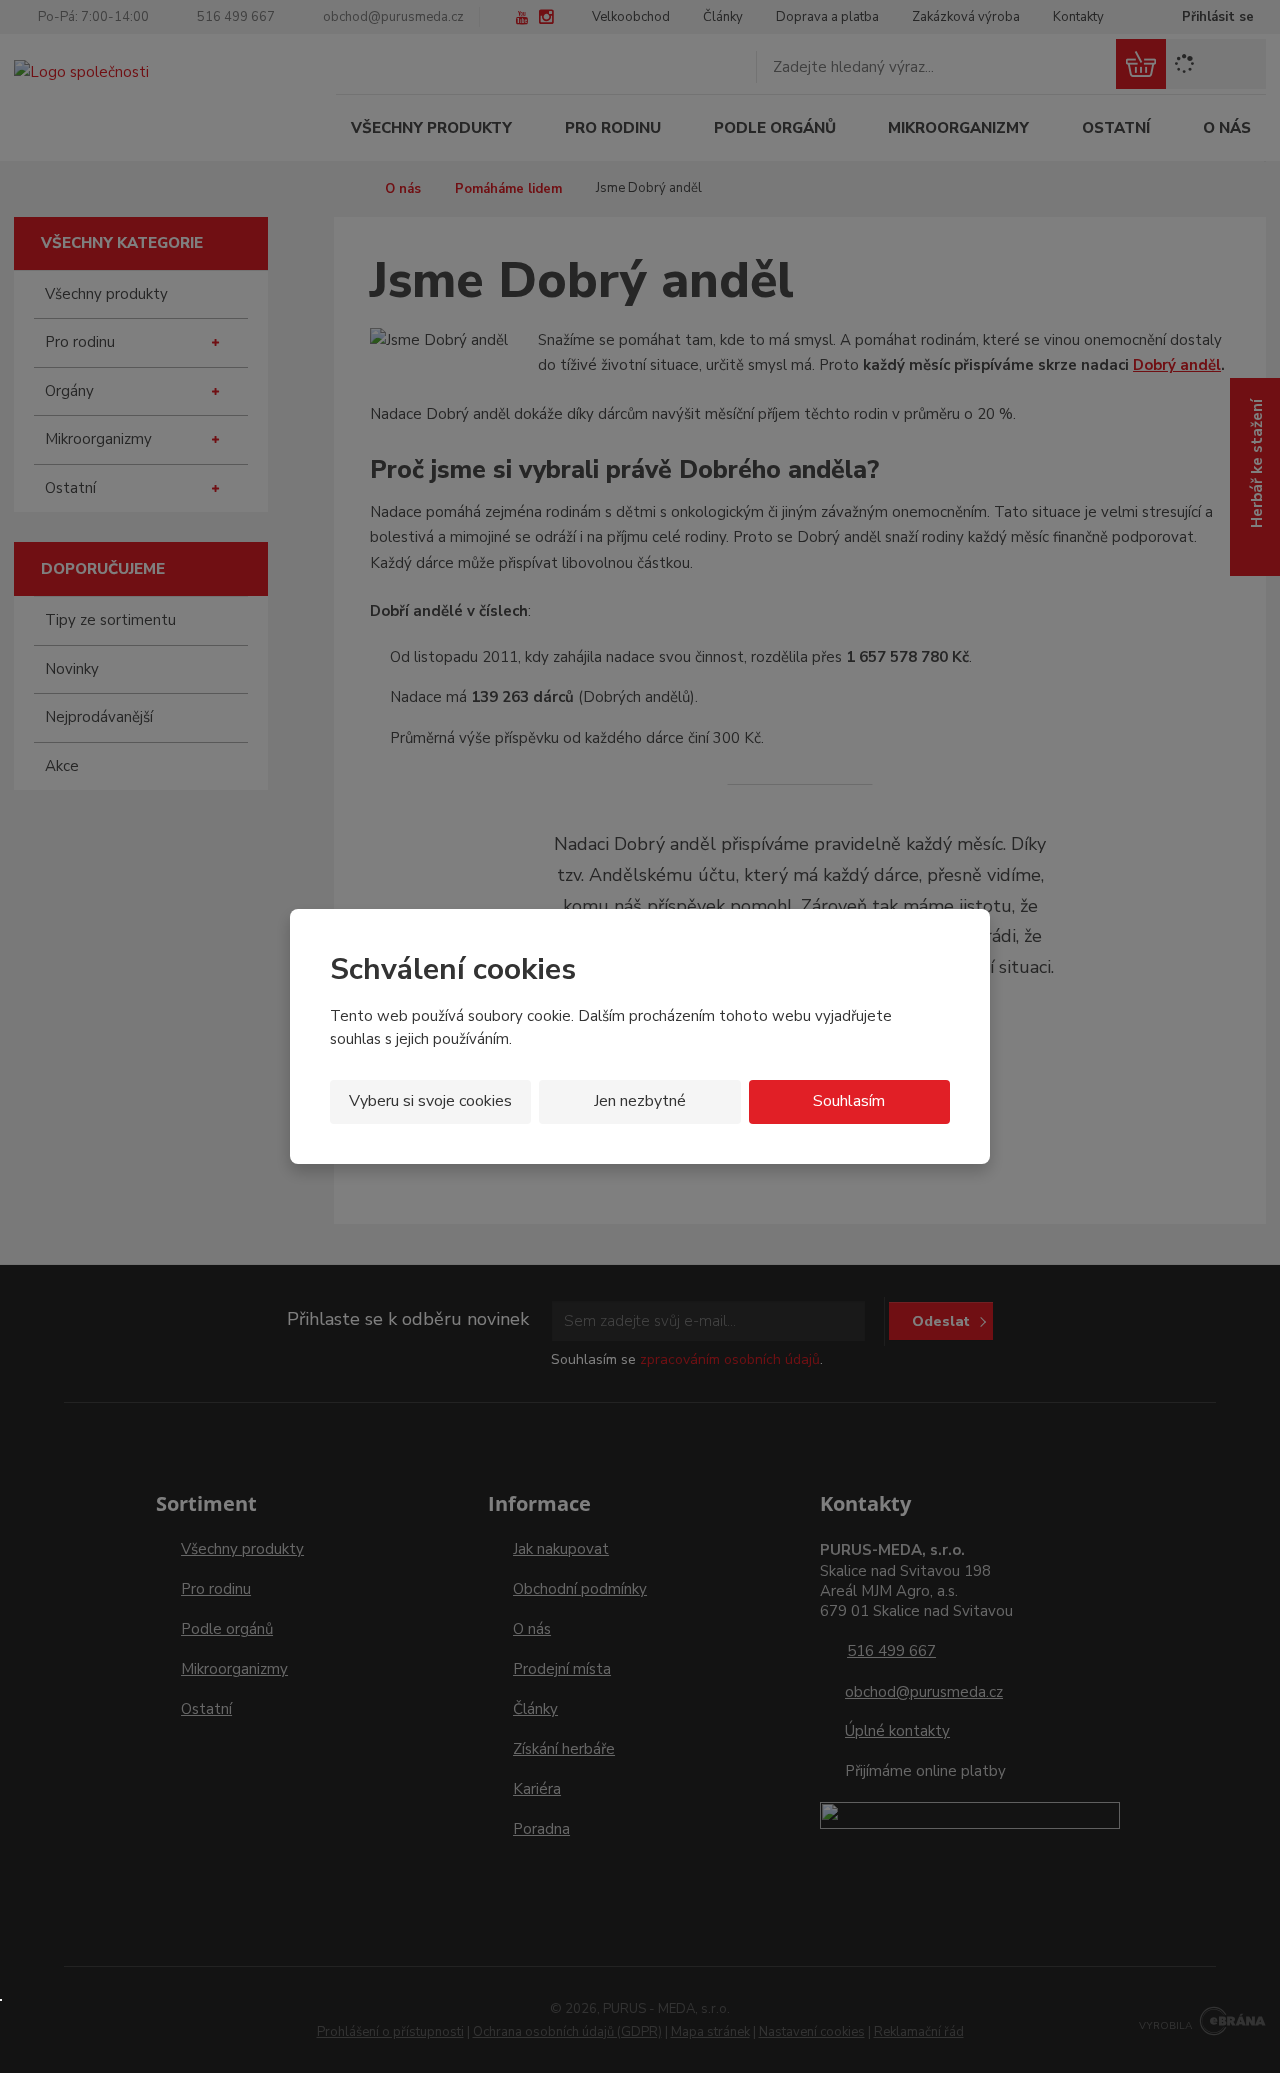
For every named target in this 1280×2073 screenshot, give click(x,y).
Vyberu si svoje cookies (430, 1101)
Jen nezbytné (640, 1101)
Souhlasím (849, 1101)
